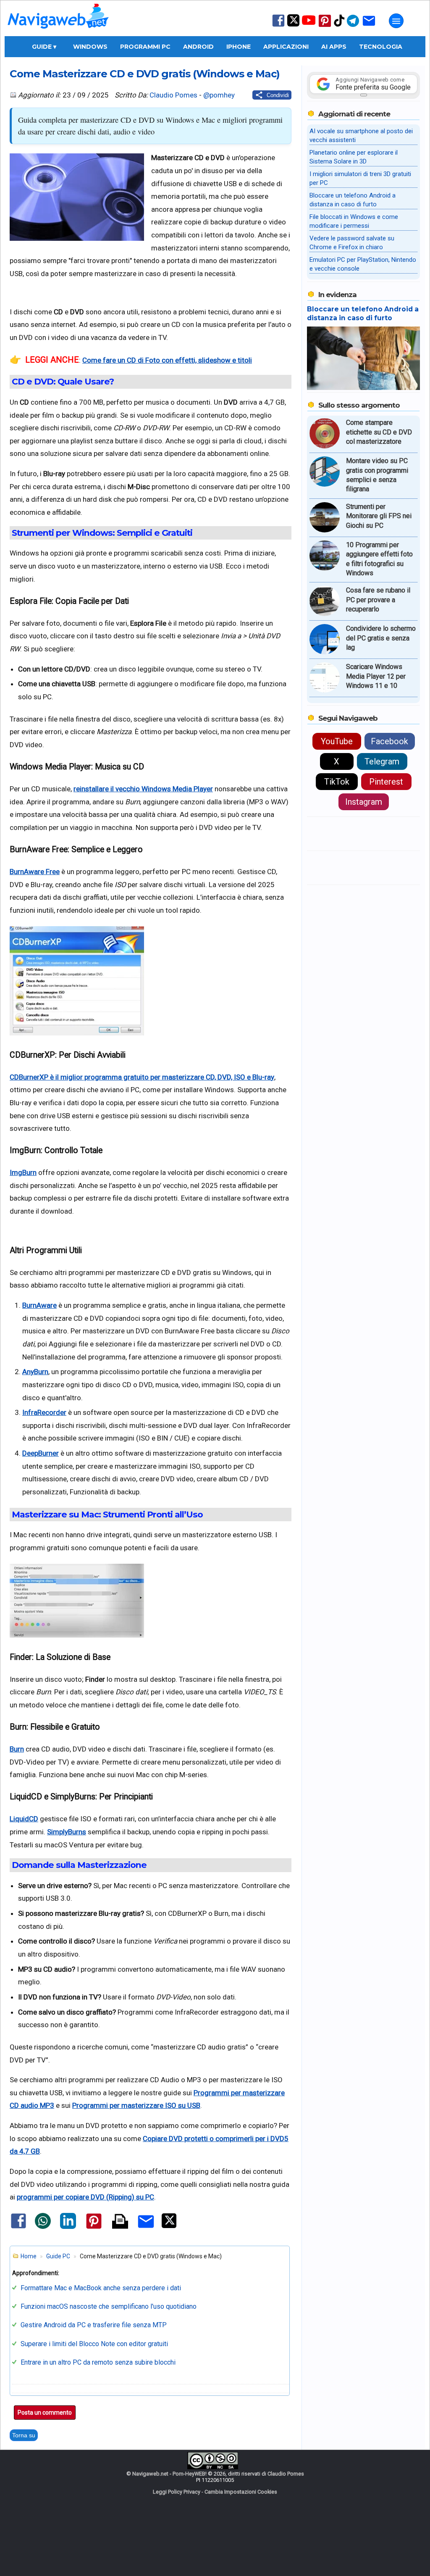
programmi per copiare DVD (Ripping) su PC (85, 2197)
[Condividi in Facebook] (18, 2228)
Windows (90, 47)
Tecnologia (381, 47)
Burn (17, 1749)
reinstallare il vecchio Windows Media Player (143, 789)
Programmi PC (145, 47)
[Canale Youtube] (309, 23)
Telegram (382, 761)
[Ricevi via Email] (369, 26)
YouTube (337, 741)
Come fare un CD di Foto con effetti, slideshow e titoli (167, 360)
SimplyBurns (67, 1832)
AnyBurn (35, 1372)
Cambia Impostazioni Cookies (241, 2492)
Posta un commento (45, 2413)
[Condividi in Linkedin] (68, 2227)
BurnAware (39, 1305)
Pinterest (386, 782)
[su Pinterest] (325, 26)
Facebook (389, 741)
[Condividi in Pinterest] (94, 2228)
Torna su (24, 2435)
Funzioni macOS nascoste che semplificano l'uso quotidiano (109, 2306)
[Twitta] (169, 2226)
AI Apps (334, 47)
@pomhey (219, 95)
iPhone (239, 47)
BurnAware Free (35, 872)
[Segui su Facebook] (278, 26)
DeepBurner (41, 1453)
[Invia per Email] (146, 2229)
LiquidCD (24, 1819)
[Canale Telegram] (353, 26)
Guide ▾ (44, 47)
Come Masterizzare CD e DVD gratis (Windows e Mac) (145, 74)
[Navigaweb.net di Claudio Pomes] (58, 33)
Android (198, 47)
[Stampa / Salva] (120, 2222)
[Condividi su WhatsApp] (43, 2227)
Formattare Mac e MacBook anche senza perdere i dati (101, 2288)
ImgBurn (23, 1172)
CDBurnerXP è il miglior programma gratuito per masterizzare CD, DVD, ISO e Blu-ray (142, 1077)
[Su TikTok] (339, 26)
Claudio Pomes (173, 95)
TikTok (337, 782)
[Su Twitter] (293, 25)
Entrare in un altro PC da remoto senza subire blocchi (98, 2362)
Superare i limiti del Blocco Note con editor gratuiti (94, 2344)
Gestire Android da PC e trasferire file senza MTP (94, 2325)
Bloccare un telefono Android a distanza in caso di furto (363, 313)
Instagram (364, 802)
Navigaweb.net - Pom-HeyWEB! (169, 2474)
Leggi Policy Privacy (177, 2492)
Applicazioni (286, 47)
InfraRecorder (44, 1412)
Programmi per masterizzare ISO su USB (136, 2105)
